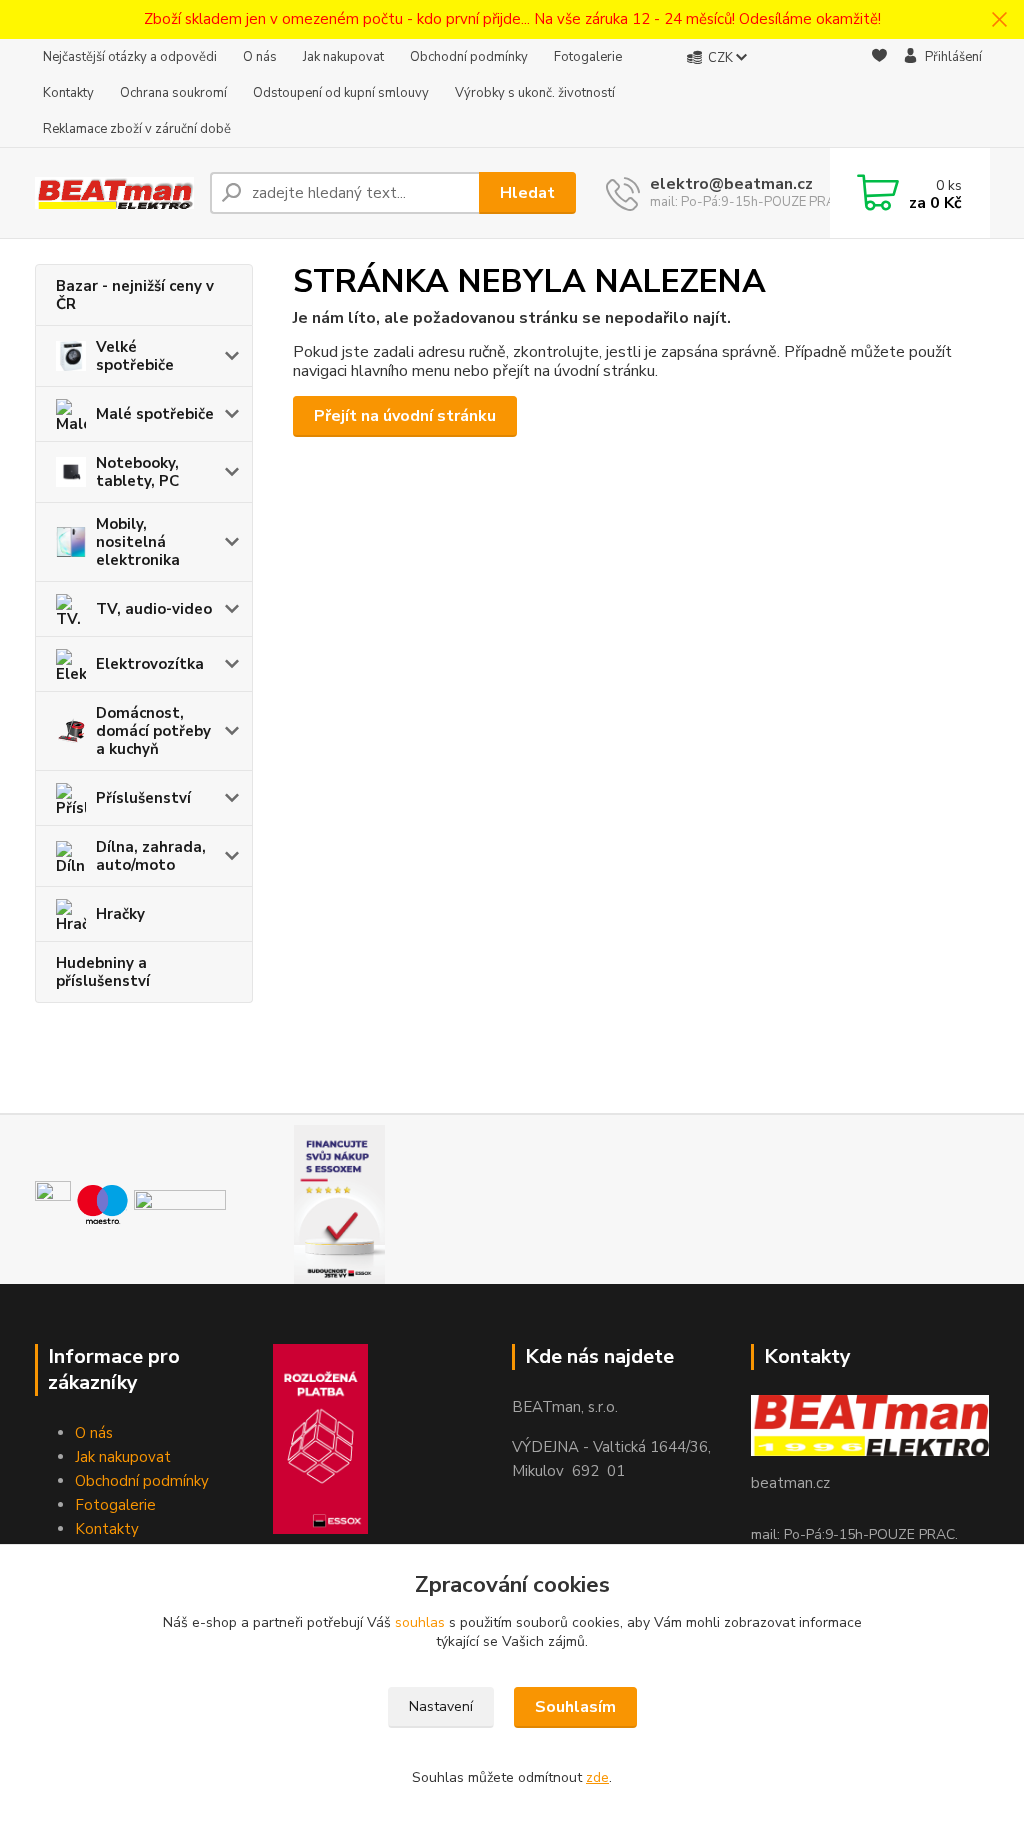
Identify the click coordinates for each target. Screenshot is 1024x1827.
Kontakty (68, 93)
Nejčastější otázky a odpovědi (130, 57)
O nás (260, 57)
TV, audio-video (154, 609)
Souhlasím (575, 1707)
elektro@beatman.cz (731, 184)
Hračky (120, 914)
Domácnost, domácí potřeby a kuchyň (153, 731)
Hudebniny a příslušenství (103, 972)
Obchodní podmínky (469, 57)
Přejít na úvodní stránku (405, 416)
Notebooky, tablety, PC (137, 472)
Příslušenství (143, 798)
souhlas (420, 1622)
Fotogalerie (588, 57)
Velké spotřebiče (135, 356)
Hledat (527, 193)
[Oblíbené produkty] (879, 94)
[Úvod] (114, 193)
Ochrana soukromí (173, 93)
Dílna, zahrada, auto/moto (151, 856)
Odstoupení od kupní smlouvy (341, 93)
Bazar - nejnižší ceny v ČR (135, 295)
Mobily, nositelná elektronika (138, 542)
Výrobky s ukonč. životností (535, 93)
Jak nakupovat (343, 57)
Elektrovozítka (150, 664)
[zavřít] (999, 20)
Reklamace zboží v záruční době (137, 129)
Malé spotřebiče (155, 414)
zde (597, 1777)
